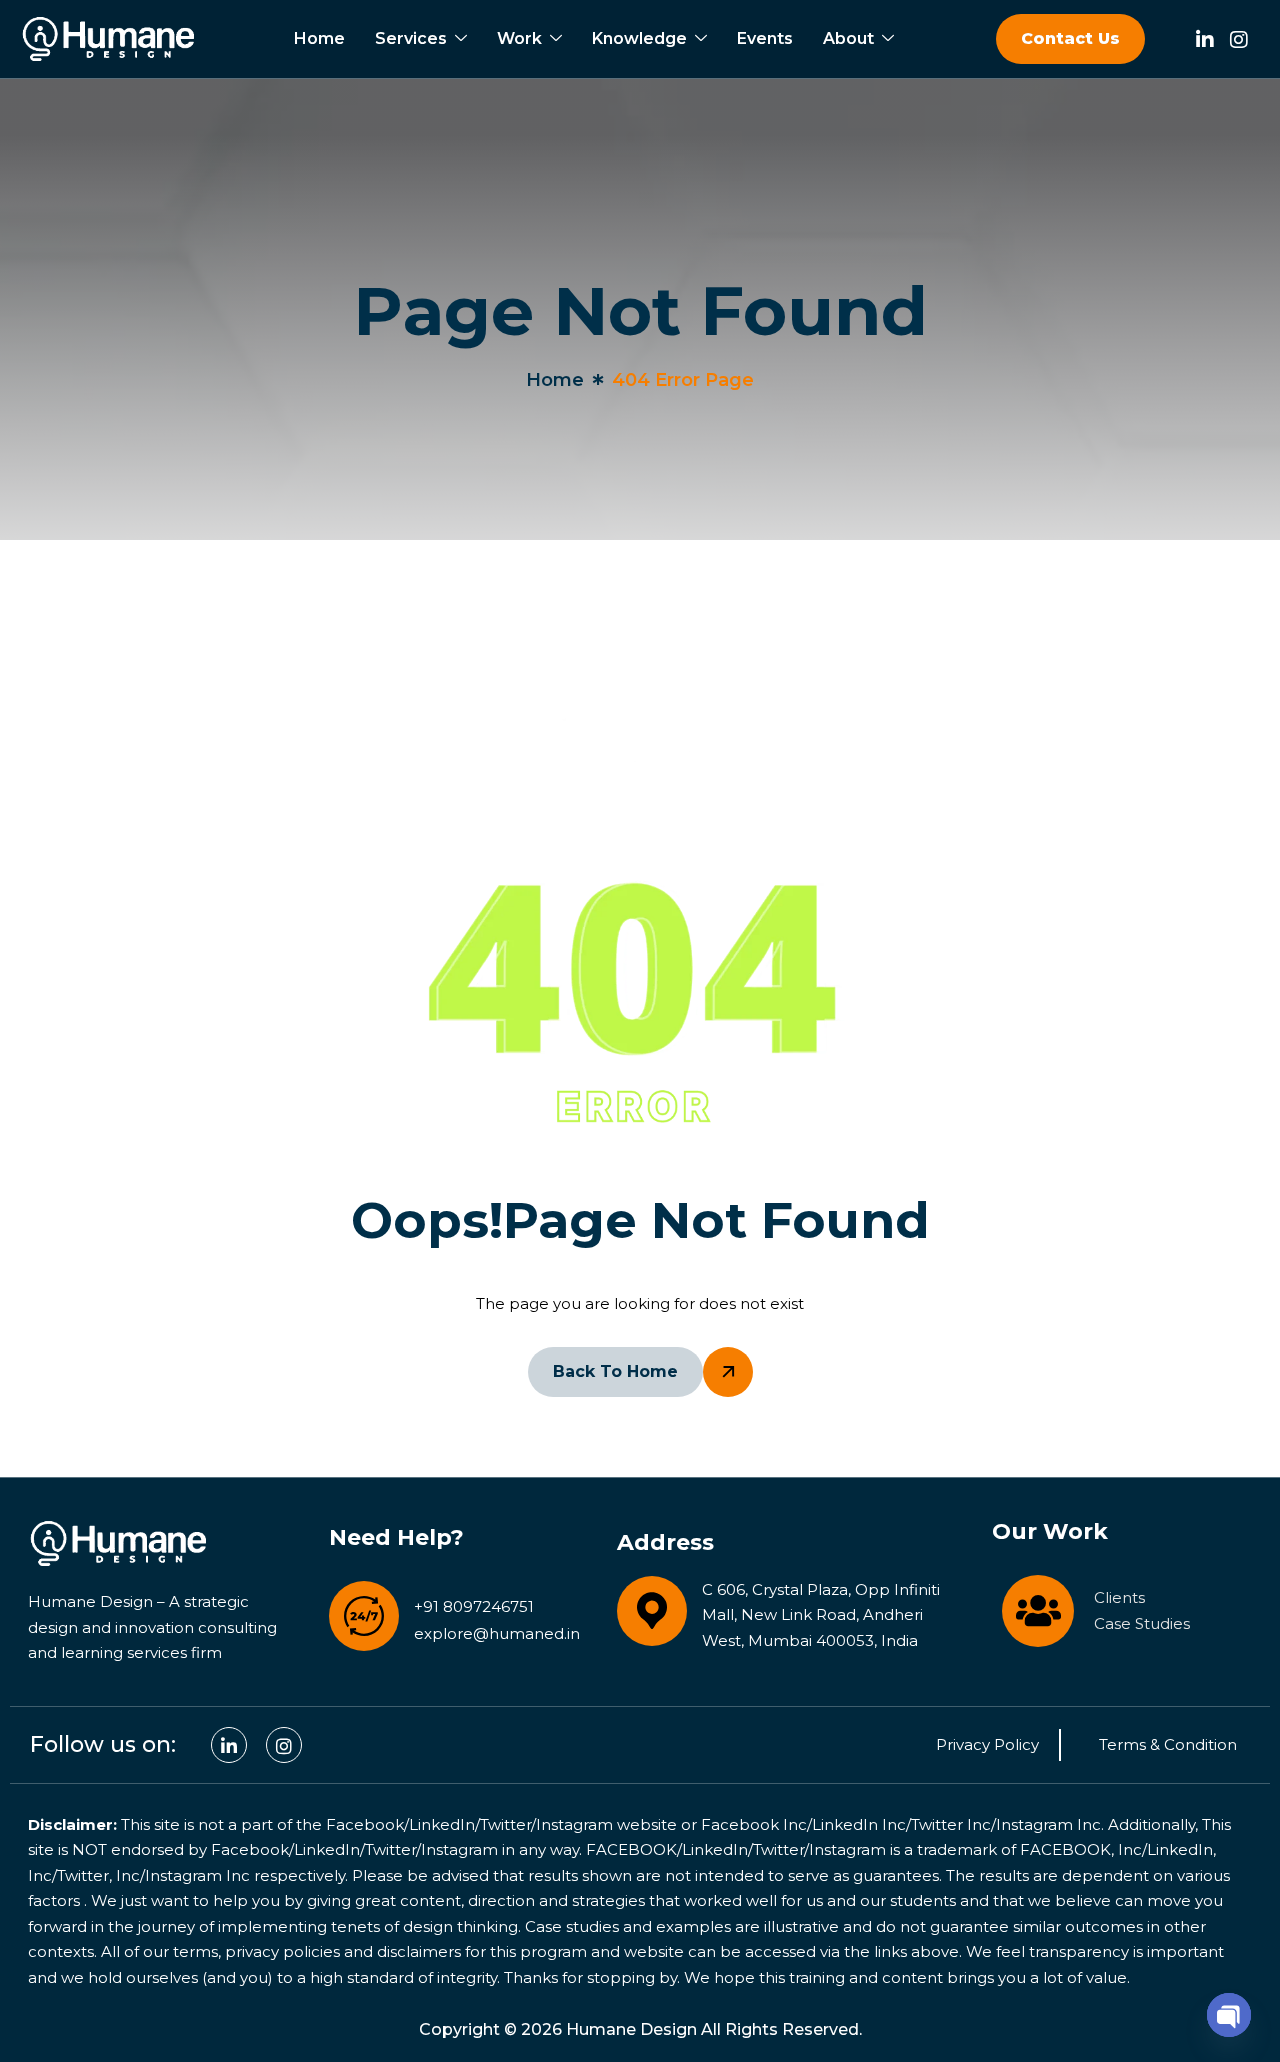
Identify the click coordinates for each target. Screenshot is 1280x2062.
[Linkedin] (1205, 36)
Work (519, 38)
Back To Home (615, 1371)
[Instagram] (1239, 36)
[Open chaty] (1229, 2012)
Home (319, 38)
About (848, 38)
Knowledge (639, 38)
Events (765, 38)
